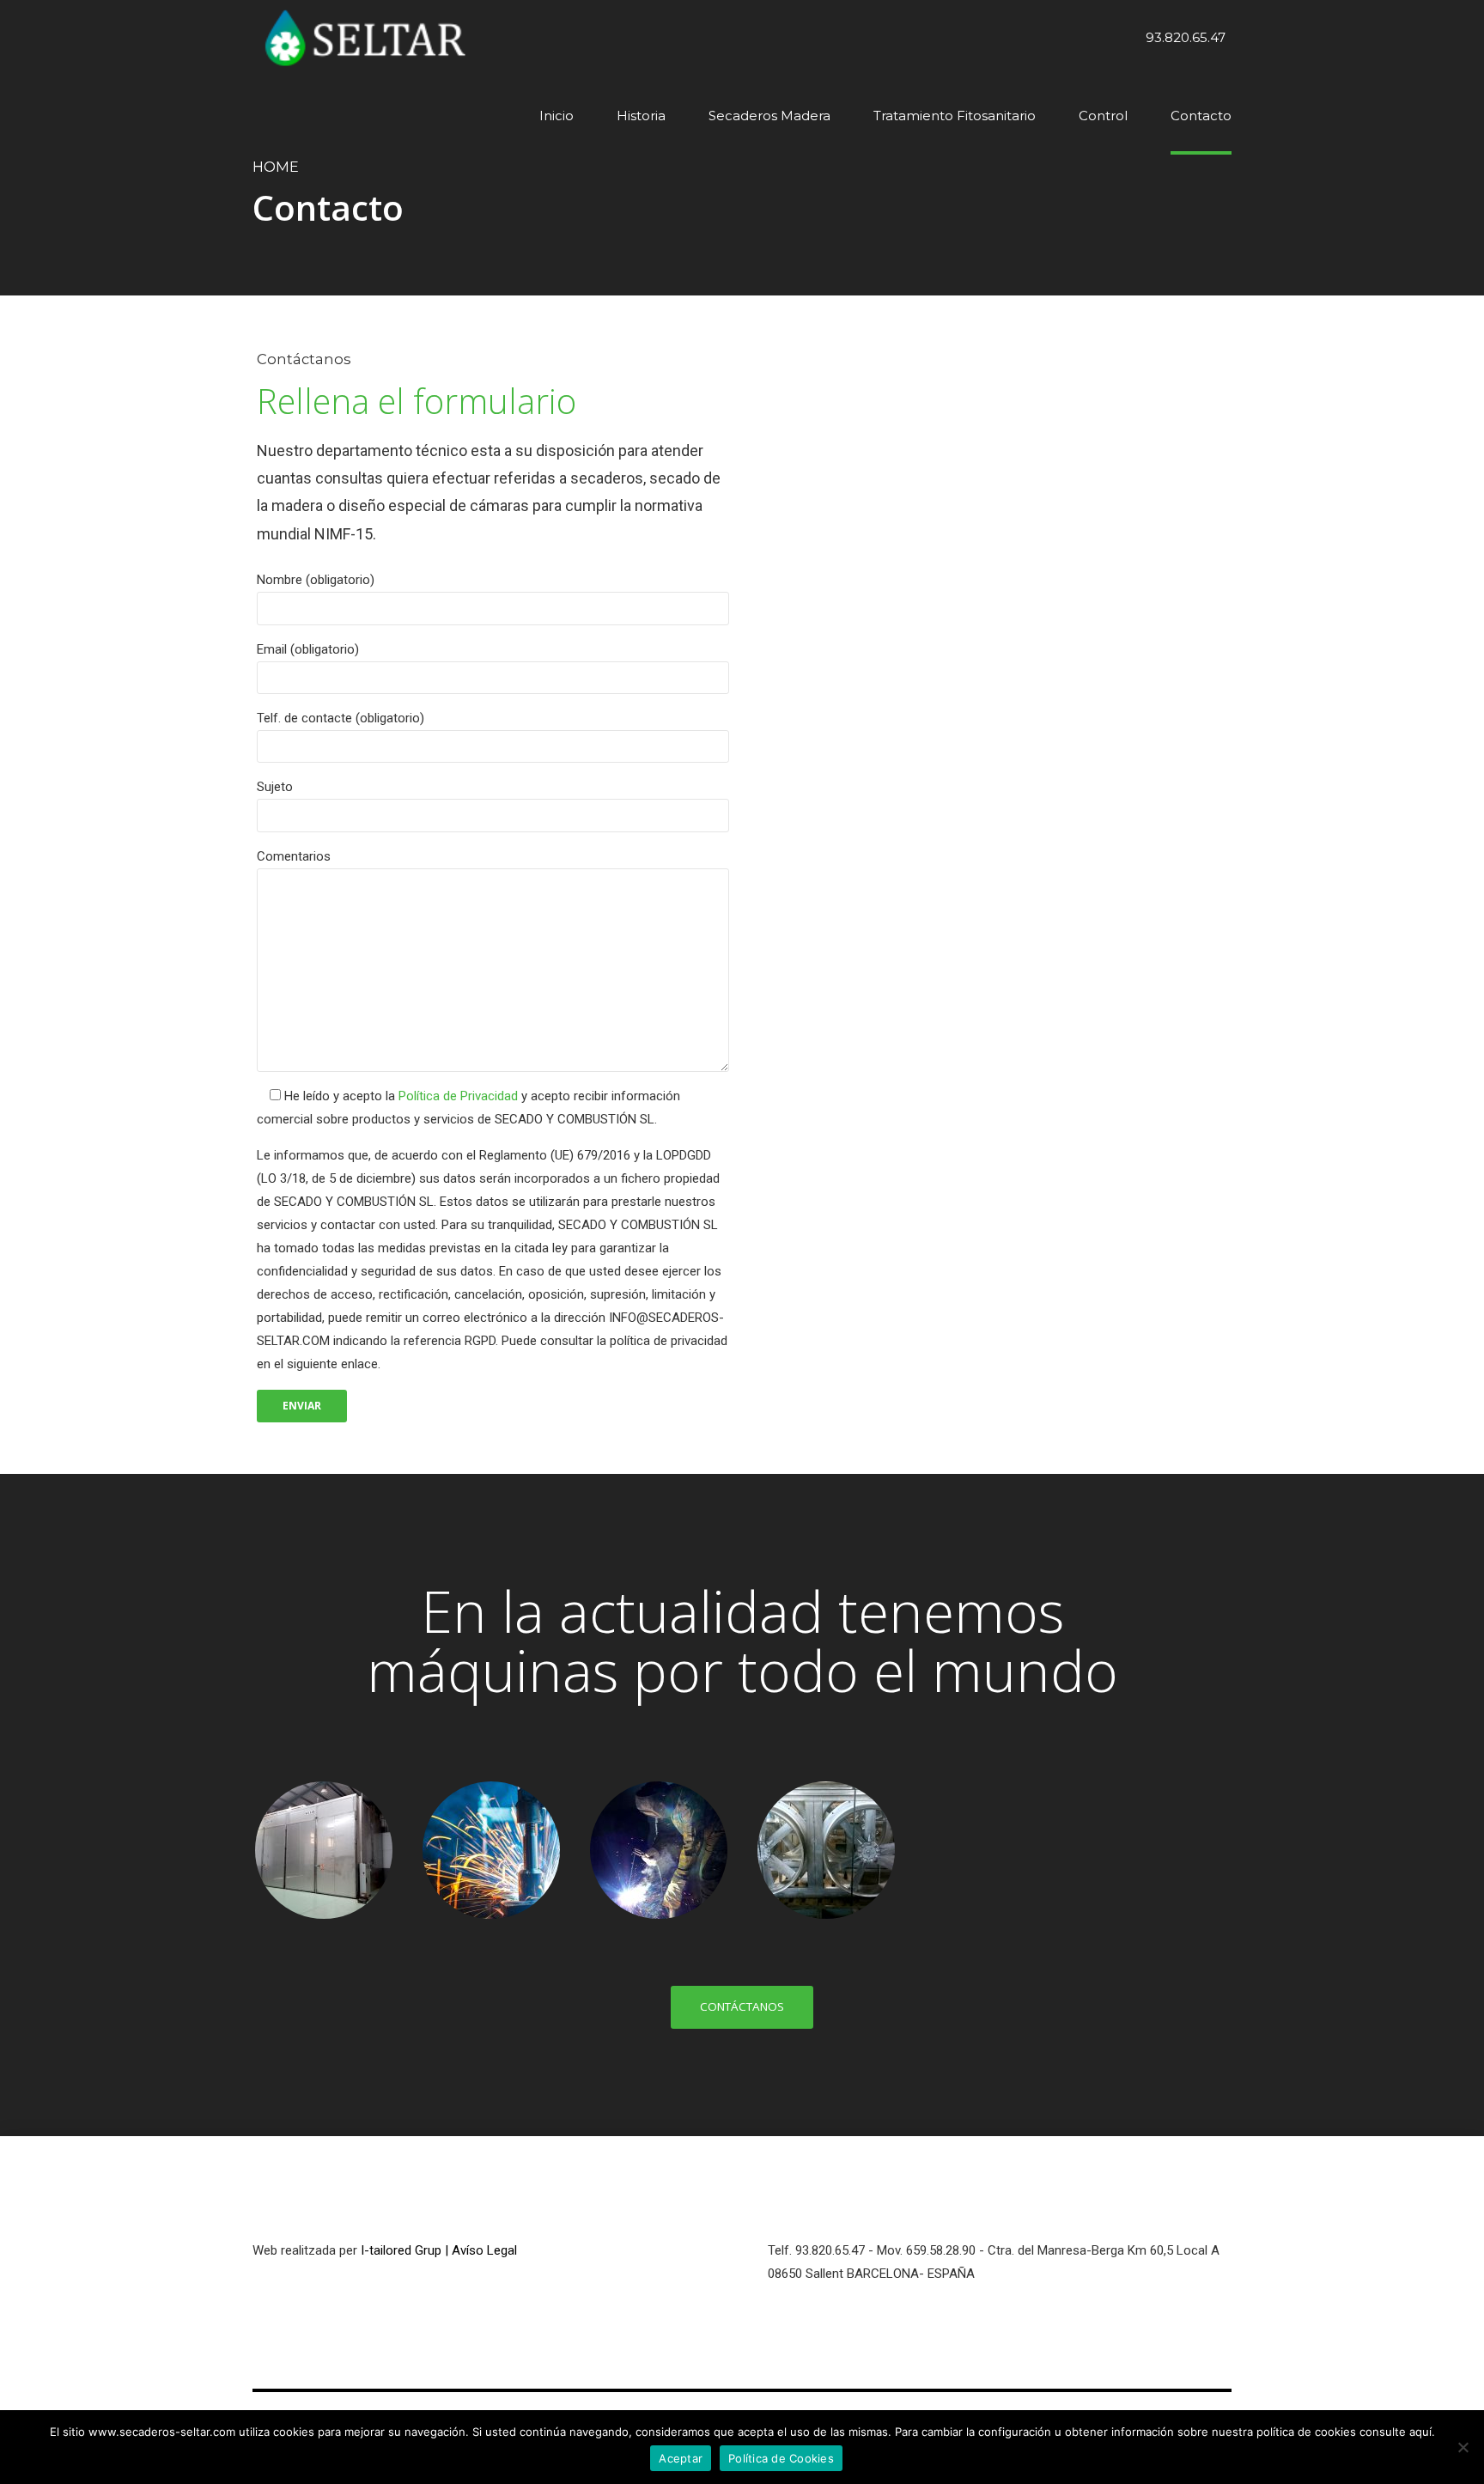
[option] (323, 1850)
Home (276, 167)
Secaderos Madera (769, 116)
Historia (641, 116)
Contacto (1201, 116)
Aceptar (681, 2458)
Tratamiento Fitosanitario (955, 116)
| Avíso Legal (481, 2250)
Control (1103, 116)
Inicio (556, 116)
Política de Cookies (781, 2458)
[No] (1463, 2447)
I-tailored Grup (401, 2250)
